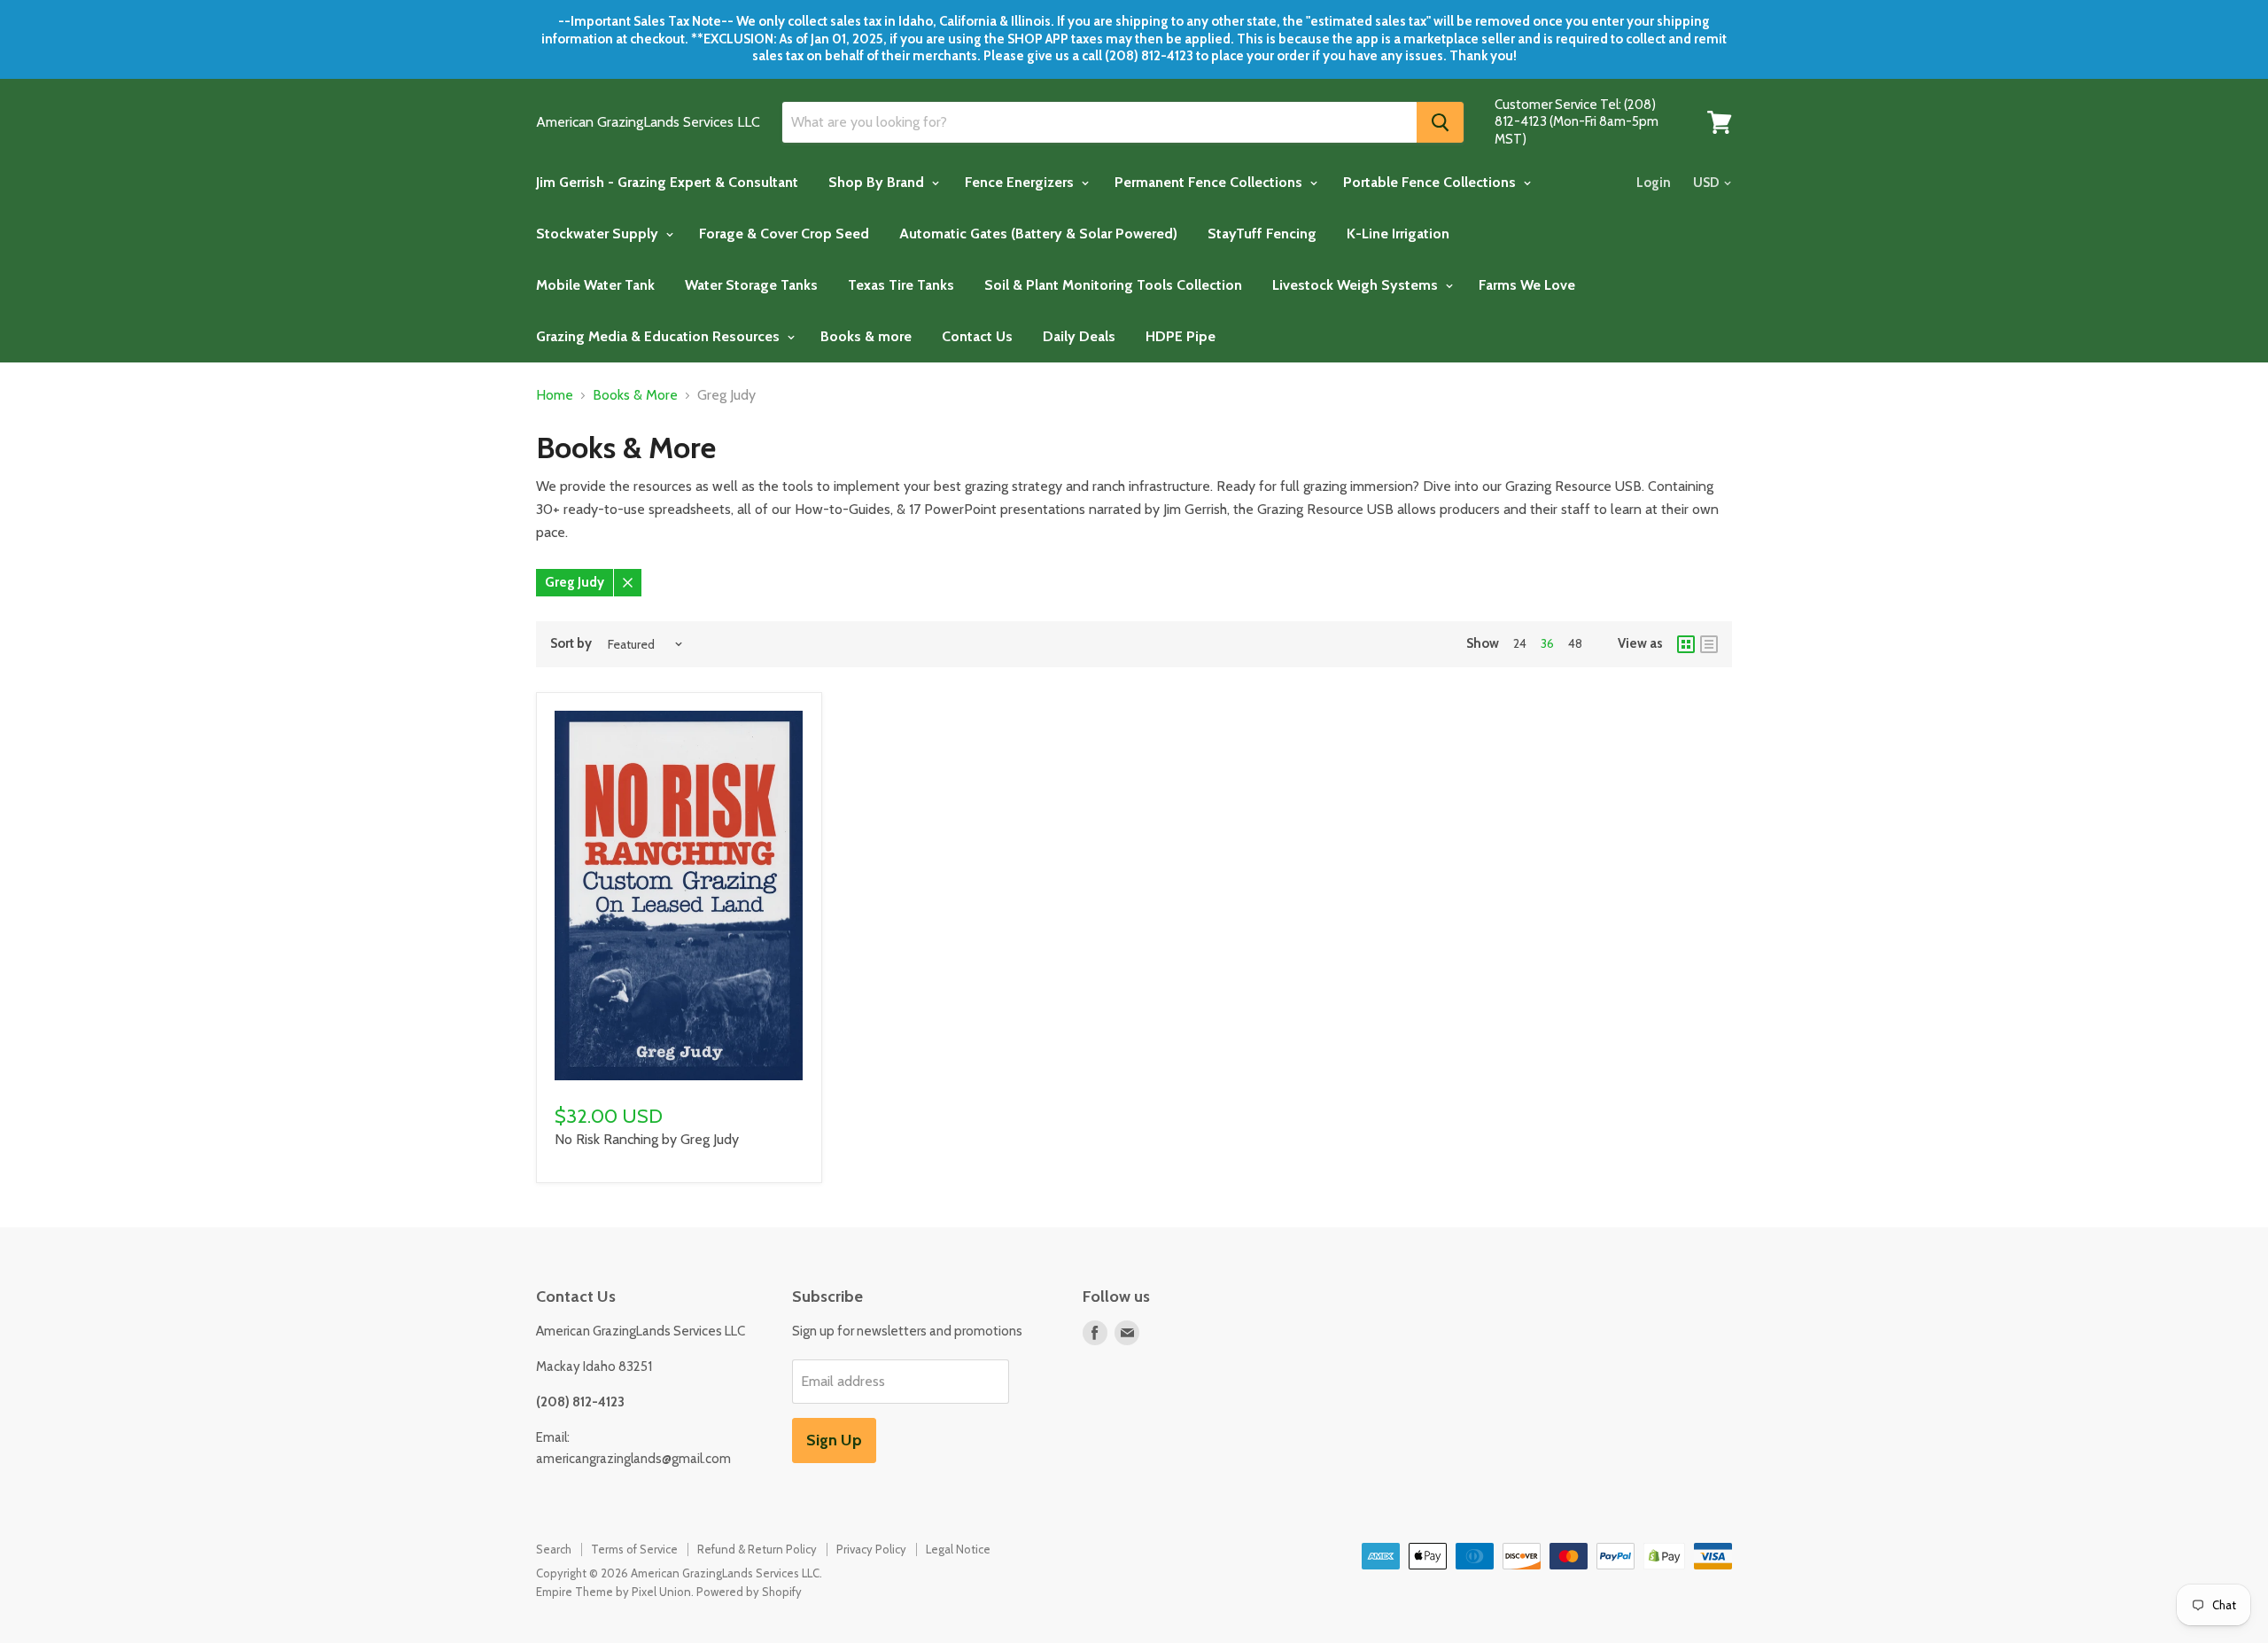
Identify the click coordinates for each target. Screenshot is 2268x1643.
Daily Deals (1079, 336)
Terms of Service (634, 1549)
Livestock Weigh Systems (1357, 285)
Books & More (635, 395)
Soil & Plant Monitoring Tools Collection (1113, 285)
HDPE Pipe (1181, 336)
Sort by (571, 644)
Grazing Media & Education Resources (660, 336)
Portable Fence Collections (1431, 182)
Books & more (866, 336)
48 (1575, 643)
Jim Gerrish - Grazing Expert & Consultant (667, 182)
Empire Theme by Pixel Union (614, 1592)
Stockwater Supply (599, 234)
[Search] (1440, 122)
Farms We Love (1527, 285)
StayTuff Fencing (1262, 234)
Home (555, 395)
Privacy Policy (871, 1549)
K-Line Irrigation (1398, 234)
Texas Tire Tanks (901, 285)
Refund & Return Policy (757, 1549)
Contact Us (977, 336)
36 (1547, 643)
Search (554, 1549)
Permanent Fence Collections (1210, 182)
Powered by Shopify (749, 1592)
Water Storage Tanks (751, 285)
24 (1520, 643)
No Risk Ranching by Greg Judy (647, 1139)
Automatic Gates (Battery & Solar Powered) (1038, 234)
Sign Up (834, 1440)
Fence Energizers (1021, 182)
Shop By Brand (878, 182)
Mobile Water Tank (595, 285)
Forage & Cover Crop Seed (784, 234)
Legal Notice (958, 1549)
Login (1654, 183)
